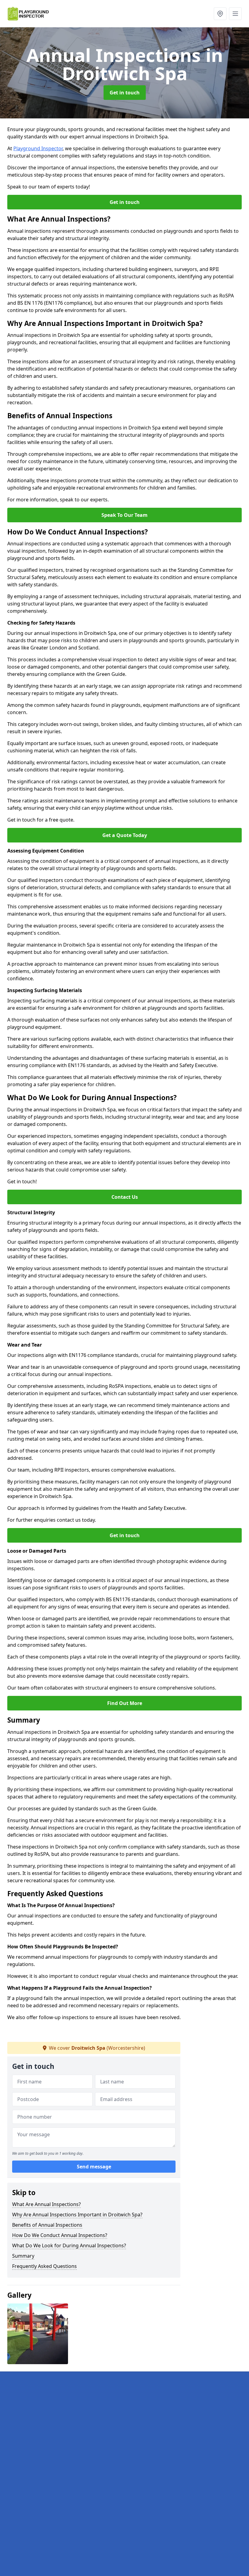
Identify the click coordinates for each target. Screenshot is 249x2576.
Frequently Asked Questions (44, 2266)
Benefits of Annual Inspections (47, 2225)
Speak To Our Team (124, 515)
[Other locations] (220, 14)
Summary (23, 2256)
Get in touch (125, 93)
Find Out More (125, 1703)
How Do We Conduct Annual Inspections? (60, 2235)
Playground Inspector (38, 148)
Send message (94, 2167)
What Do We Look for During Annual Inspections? (69, 2246)
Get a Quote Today (125, 835)
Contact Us (125, 1197)
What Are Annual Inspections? (46, 2204)
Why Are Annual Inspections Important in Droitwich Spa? (77, 2215)
